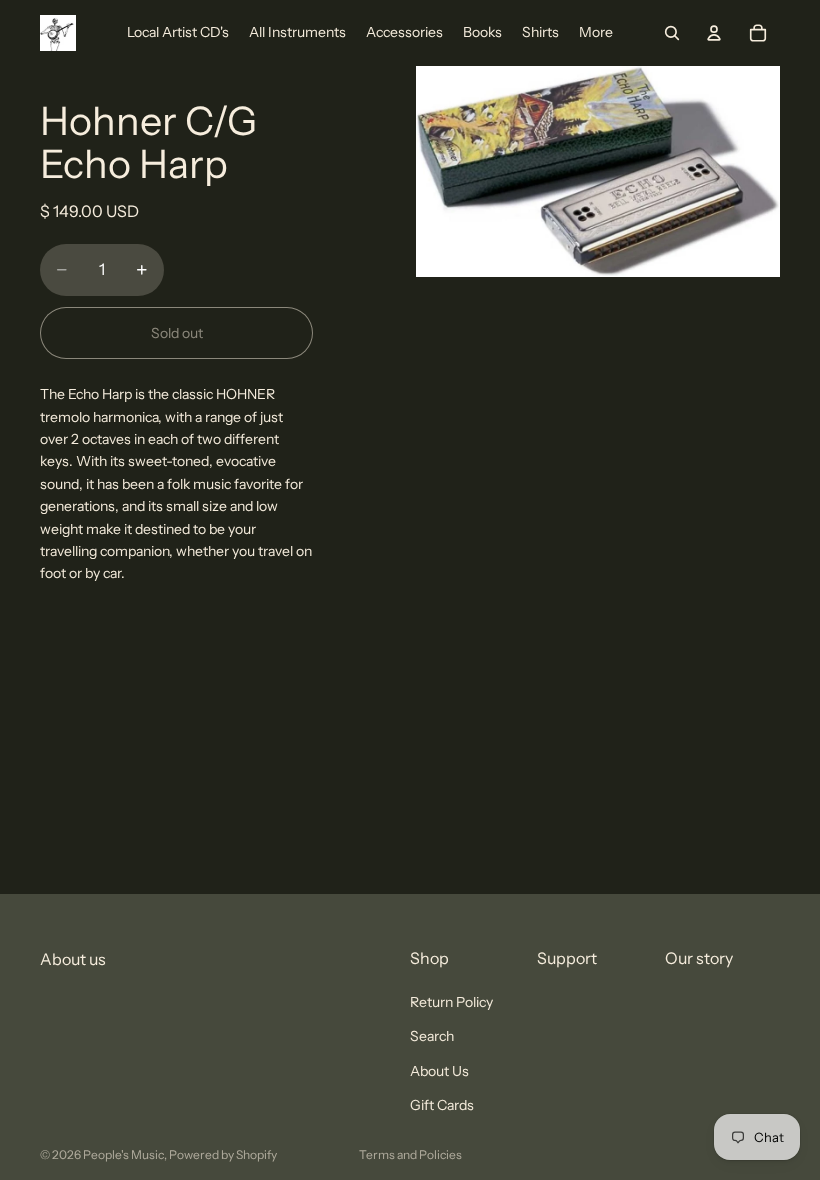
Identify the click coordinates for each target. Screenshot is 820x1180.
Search (432, 1037)
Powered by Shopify (223, 1154)
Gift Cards (442, 1105)
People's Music (123, 1154)
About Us (439, 1071)
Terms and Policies (410, 1154)
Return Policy (451, 1002)
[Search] (672, 33)
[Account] (714, 33)
